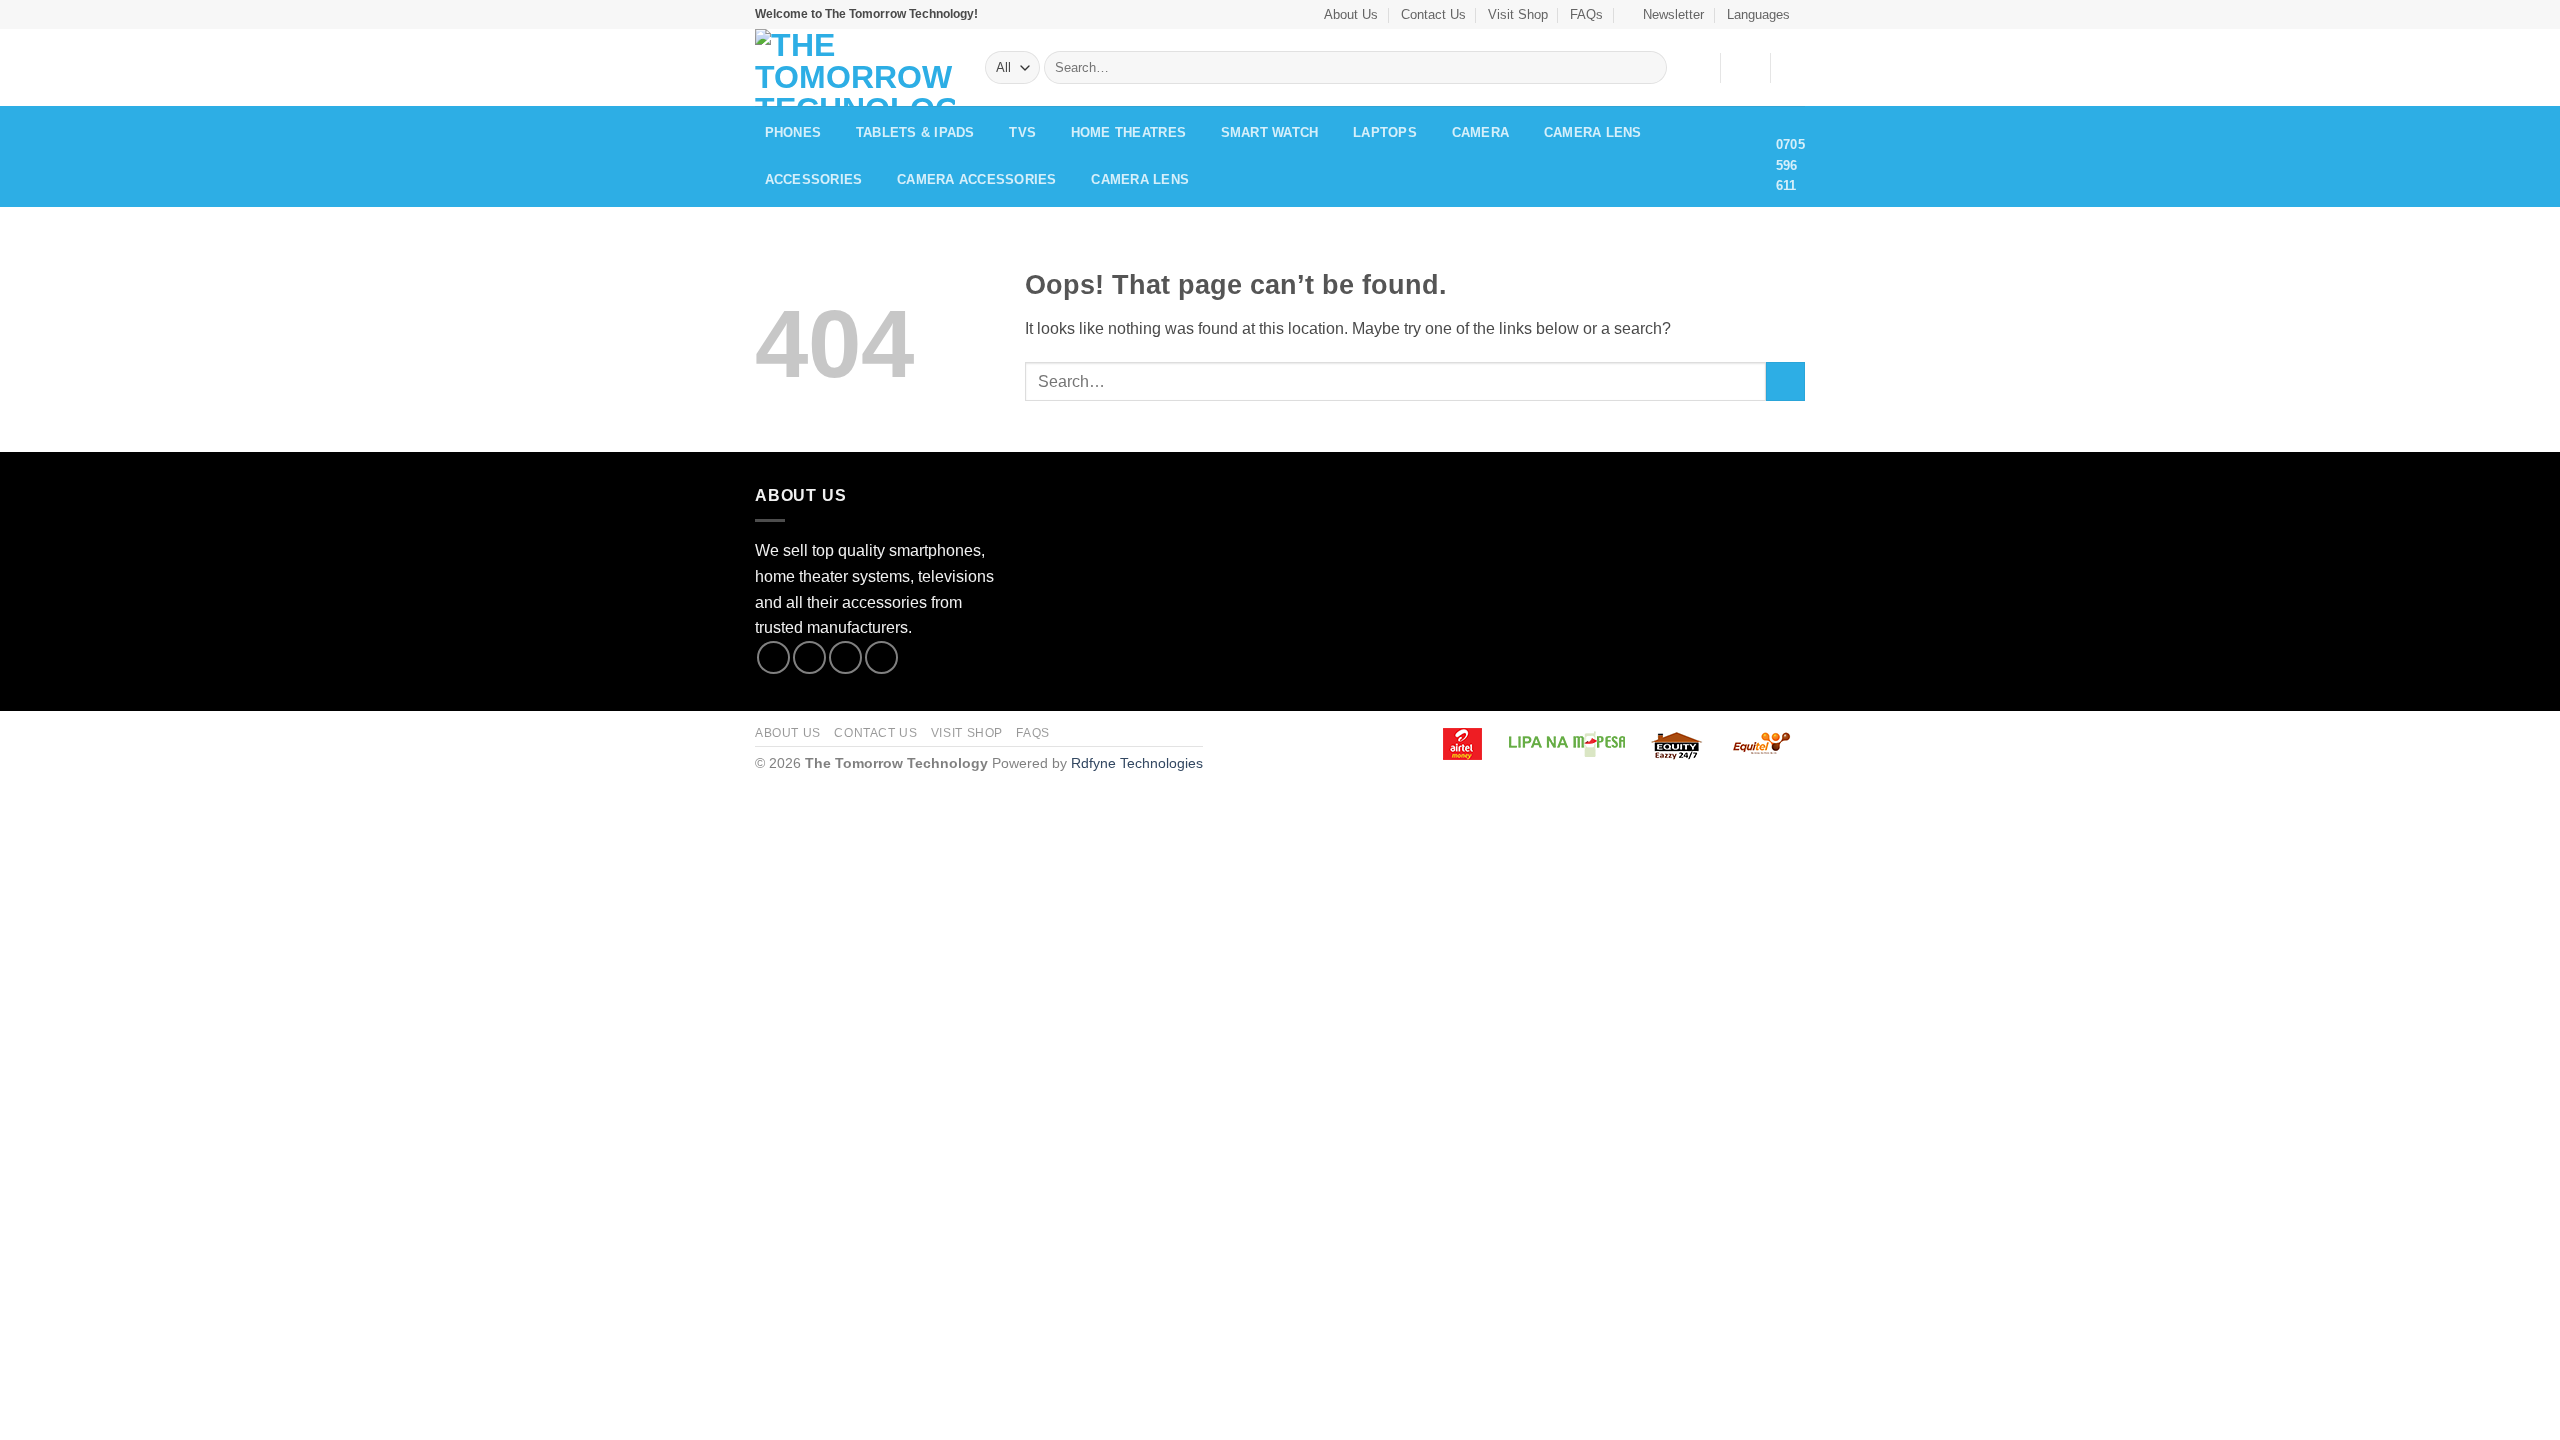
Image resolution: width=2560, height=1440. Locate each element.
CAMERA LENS (1593, 132)
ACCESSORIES (814, 179)
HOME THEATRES (1128, 132)
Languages (1758, 14)
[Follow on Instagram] (809, 657)
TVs (1022, 132)
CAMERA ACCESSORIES (977, 179)
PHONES (793, 132)
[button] (1665, 14)
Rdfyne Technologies (1137, 763)
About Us (1351, 14)
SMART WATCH (1270, 132)
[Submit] (1647, 68)
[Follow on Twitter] (845, 657)
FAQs (1586, 14)
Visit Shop (1518, 14)
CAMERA (1481, 132)
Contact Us (1433, 14)
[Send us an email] (881, 657)
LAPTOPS (1385, 132)
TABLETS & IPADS (915, 132)
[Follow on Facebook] (773, 657)
